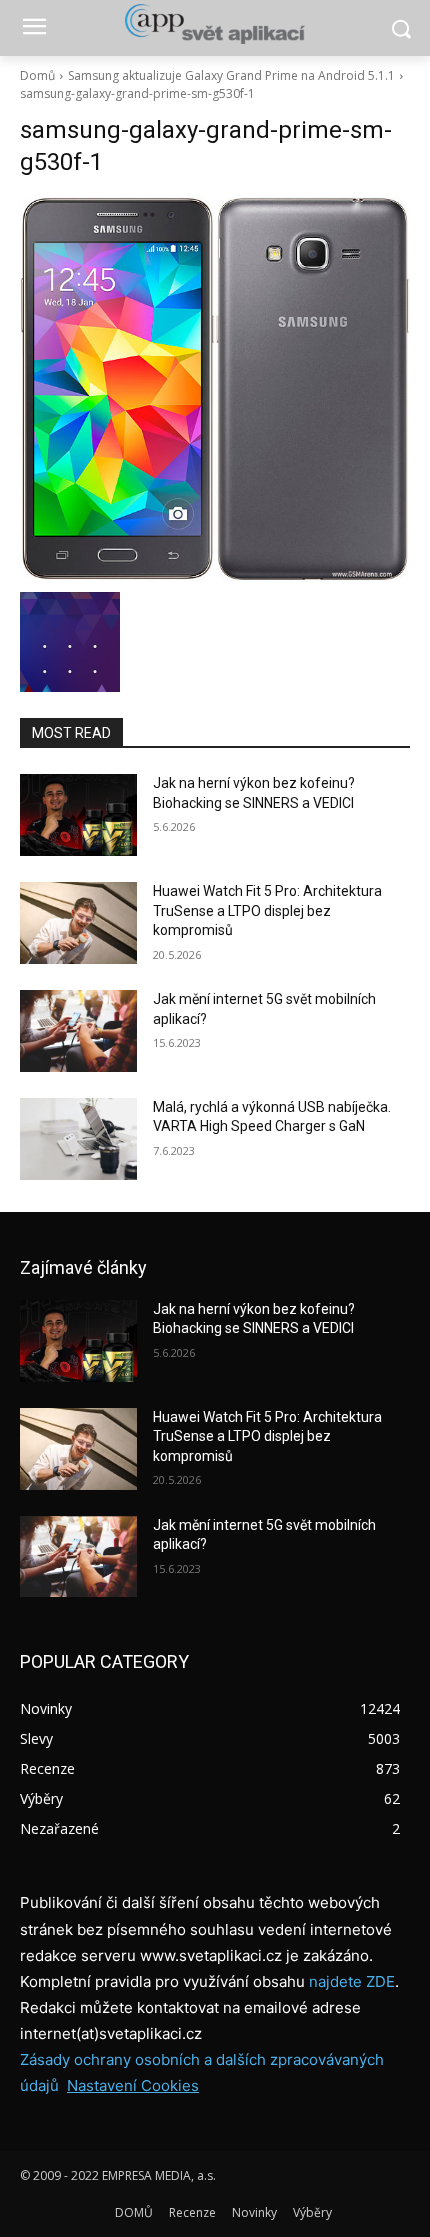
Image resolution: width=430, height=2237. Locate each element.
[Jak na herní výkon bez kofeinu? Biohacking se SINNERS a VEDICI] (78, 815)
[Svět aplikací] (215, 24)
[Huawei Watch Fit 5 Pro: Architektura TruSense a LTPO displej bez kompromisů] (78, 923)
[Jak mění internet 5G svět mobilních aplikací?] (78, 1031)
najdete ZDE (352, 1981)
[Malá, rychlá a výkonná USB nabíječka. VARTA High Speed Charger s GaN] (78, 1139)
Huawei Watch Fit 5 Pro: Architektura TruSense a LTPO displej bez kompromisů (267, 910)
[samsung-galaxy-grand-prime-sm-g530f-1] (215, 389)
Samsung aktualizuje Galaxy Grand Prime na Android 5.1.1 (231, 75)
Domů (37, 75)
